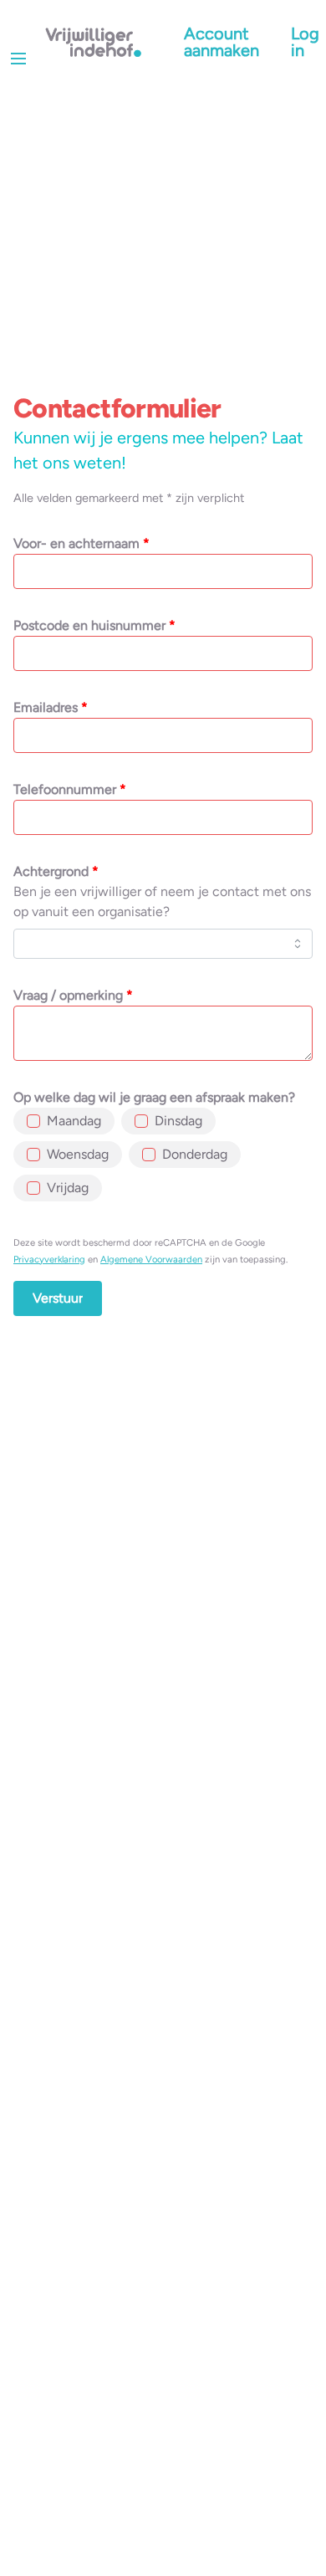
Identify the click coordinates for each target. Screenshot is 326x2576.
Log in (305, 42)
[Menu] (18, 59)
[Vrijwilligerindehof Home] (94, 42)
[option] (64, 1121)
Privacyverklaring (49, 1259)
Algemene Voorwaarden (151, 1259)
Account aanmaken (222, 42)
